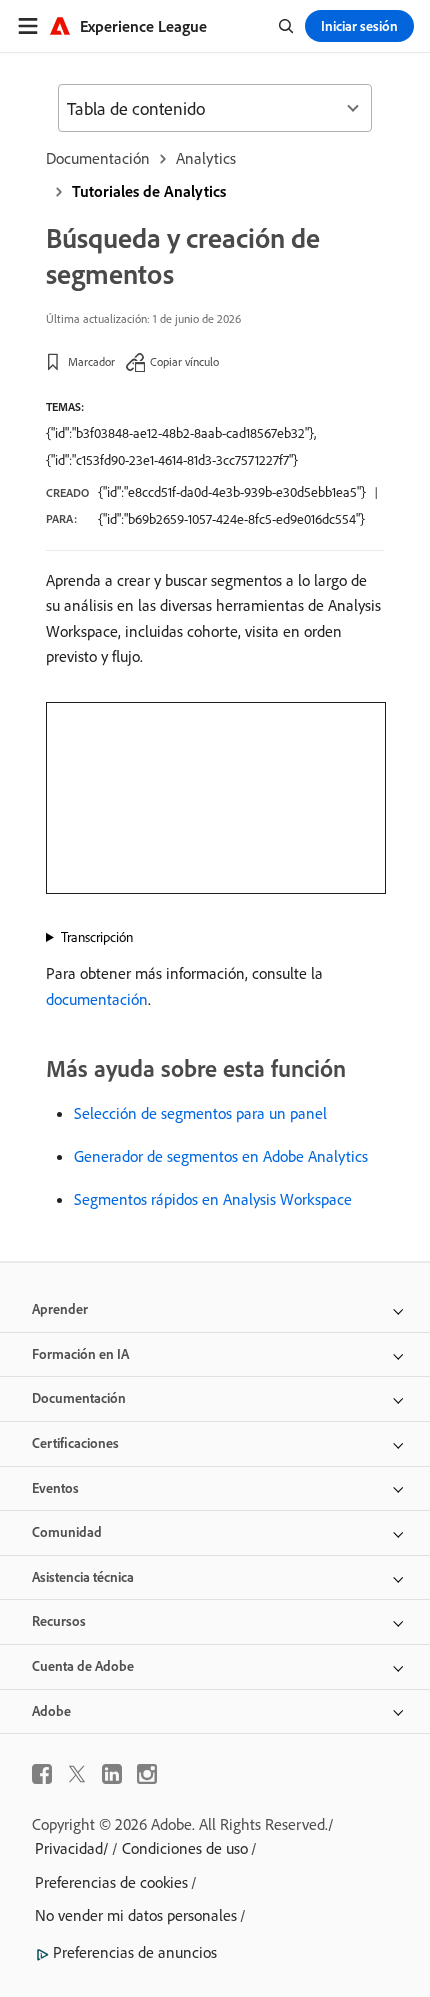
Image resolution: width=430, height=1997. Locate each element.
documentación (97, 999)
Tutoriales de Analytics (149, 191)
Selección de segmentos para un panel (200, 1113)
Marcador (91, 361)
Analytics (206, 158)
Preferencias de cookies (111, 1882)
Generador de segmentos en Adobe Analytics (221, 1156)
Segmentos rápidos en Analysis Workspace (213, 1199)
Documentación (98, 158)
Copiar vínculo (184, 361)
